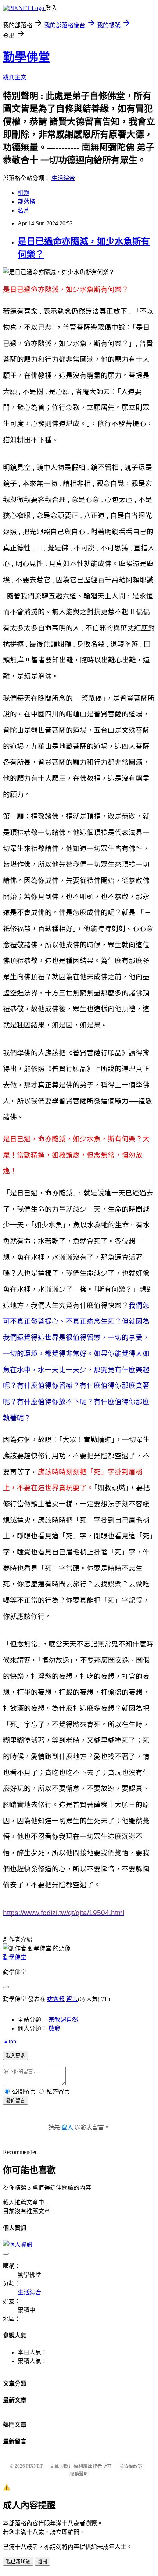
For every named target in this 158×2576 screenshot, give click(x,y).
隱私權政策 (131, 2466)
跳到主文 (15, 77)
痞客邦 (56, 1999)
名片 (24, 210)
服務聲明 (79, 2474)
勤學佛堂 (26, 57)
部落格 (26, 202)
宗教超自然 (63, 2020)
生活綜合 (63, 178)
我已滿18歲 (18, 2561)
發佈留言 (15, 2101)
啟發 (54, 2028)
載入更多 (15, 2056)
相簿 (24, 193)
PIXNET (34, 2466)
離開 (42, 2561)
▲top (10, 2041)
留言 (72, 1999)
